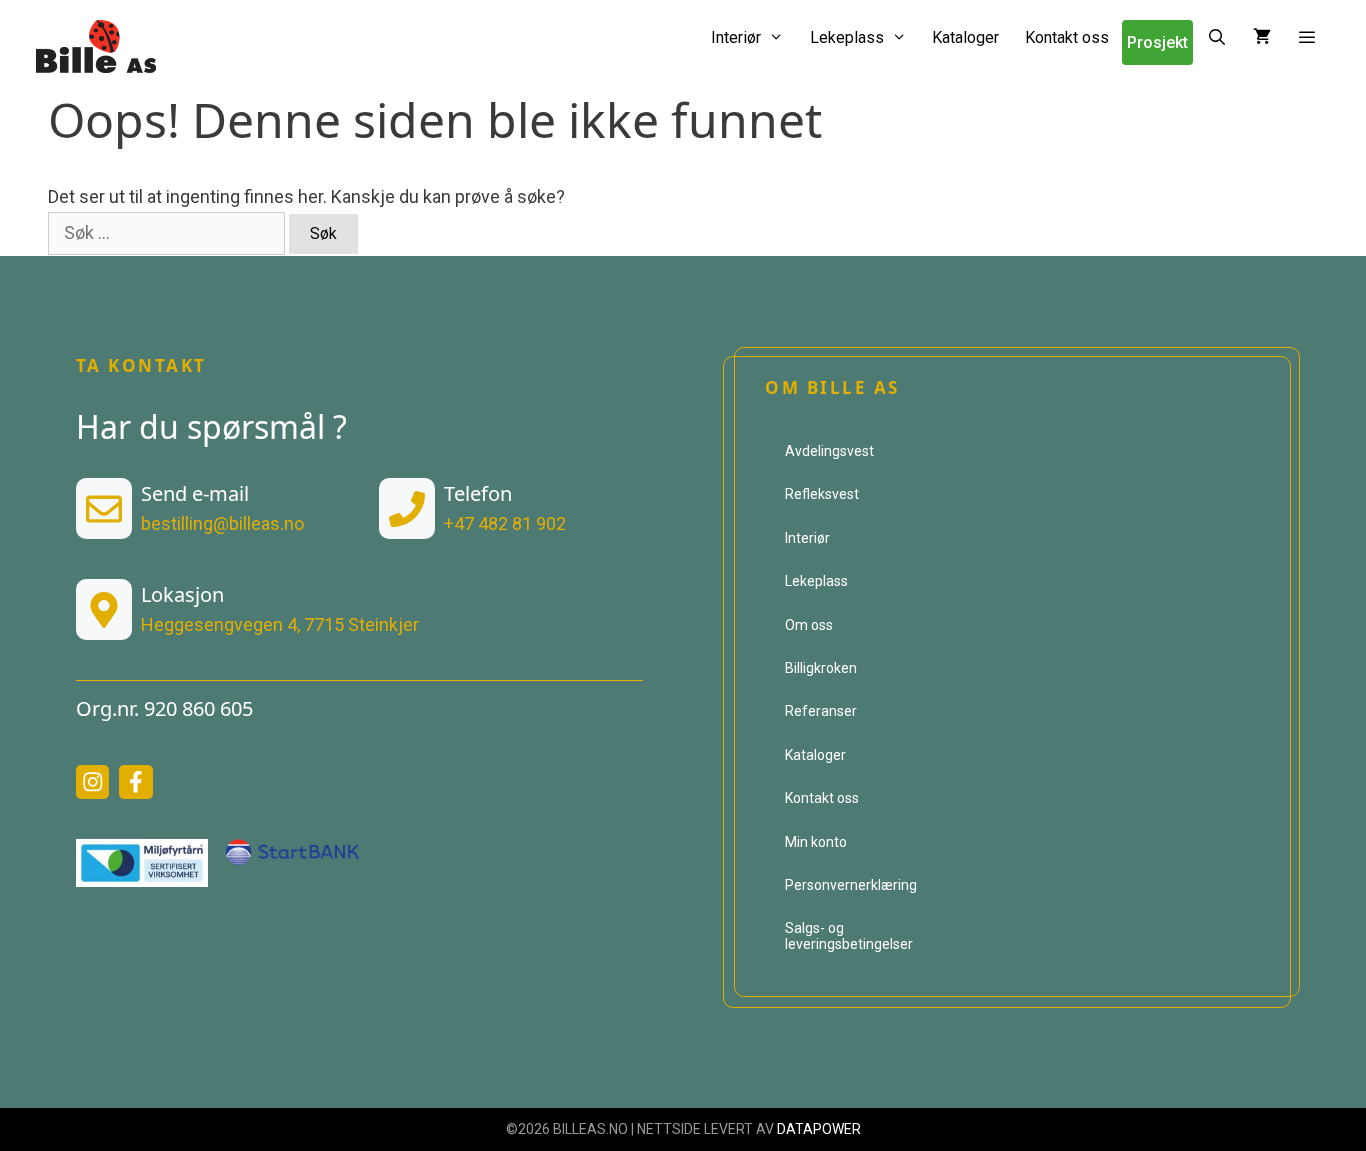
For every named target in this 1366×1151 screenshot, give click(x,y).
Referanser (821, 711)
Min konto (816, 842)
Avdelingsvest (829, 451)
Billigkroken (821, 668)
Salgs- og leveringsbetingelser (849, 935)
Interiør (736, 37)
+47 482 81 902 (505, 523)
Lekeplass (847, 37)
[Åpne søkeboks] (1216, 37)
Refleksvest (822, 494)
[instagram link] (93, 782)
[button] (1307, 37)
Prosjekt (1157, 42)
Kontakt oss (1067, 37)
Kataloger (965, 37)
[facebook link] (136, 782)
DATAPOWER (819, 1129)
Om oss (809, 625)
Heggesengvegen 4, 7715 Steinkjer (280, 624)
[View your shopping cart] (1262, 37)
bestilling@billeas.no (222, 523)
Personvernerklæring (851, 885)
